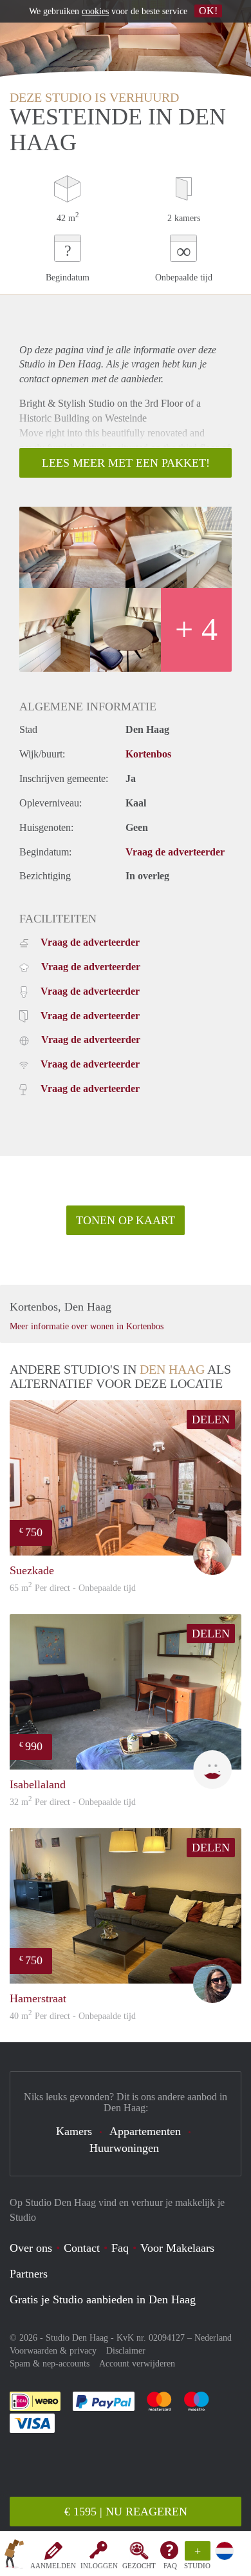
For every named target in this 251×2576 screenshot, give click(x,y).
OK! (208, 11)
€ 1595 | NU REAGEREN (126, 2512)
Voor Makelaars (177, 2248)
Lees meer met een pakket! (126, 463)
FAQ (170, 2566)
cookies (95, 11)
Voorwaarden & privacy (53, 2351)
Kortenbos (148, 754)
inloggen (99, 2566)
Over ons (31, 2248)
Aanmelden (53, 2566)
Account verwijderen (137, 2364)
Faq (120, 2248)
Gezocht (139, 2566)
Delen (211, 1420)
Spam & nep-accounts (50, 2364)
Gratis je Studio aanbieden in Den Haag (103, 2299)
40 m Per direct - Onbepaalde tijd (73, 2016)
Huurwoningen (124, 2148)
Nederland (213, 2338)
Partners (29, 2274)
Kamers (74, 2131)
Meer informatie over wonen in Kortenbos (87, 1326)
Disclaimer (126, 2351)
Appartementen (145, 2131)
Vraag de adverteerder (175, 852)
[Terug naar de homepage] (14, 2556)
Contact (82, 2248)
